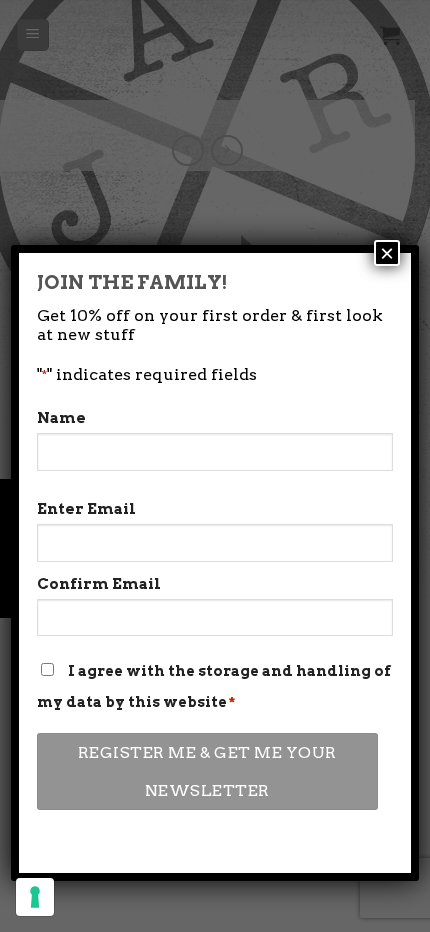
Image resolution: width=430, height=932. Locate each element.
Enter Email (86, 509)
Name (61, 418)
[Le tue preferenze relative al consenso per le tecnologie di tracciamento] (35, 897)
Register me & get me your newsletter (207, 771)
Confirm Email (99, 584)
